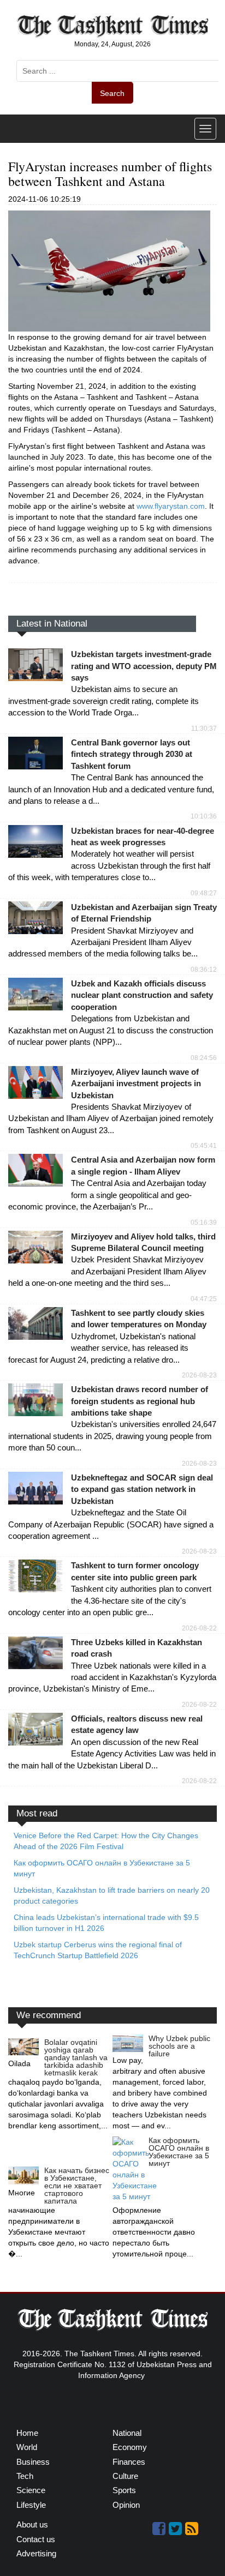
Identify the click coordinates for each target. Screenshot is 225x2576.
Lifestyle (31, 2505)
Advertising (36, 2553)
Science (31, 2490)
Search (112, 93)
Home (27, 2433)
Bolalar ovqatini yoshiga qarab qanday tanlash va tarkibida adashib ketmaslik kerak (76, 2057)
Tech (25, 2476)
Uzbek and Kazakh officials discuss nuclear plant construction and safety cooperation (142, 995)
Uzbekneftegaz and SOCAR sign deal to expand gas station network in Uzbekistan (142, 1489)
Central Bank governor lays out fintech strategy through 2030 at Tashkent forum (132, 754)
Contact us (36, 2539)
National (127, 2433)
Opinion (126, 2505)
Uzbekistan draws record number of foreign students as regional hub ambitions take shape (140, 1401)
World (27, 2447)
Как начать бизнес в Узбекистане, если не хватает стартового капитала (77, 2186)
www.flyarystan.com (171, 506)
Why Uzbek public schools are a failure (179, 2046)
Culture (125, 2476)
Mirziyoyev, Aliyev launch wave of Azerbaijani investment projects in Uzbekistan (136, 1084)
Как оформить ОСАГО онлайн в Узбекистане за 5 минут (179, 2152)
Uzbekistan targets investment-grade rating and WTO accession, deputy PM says (144, 666)
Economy (130, 2447)
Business (33, 2462)
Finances (129, 2462)
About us (32, 2524)
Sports (124, 2490)
